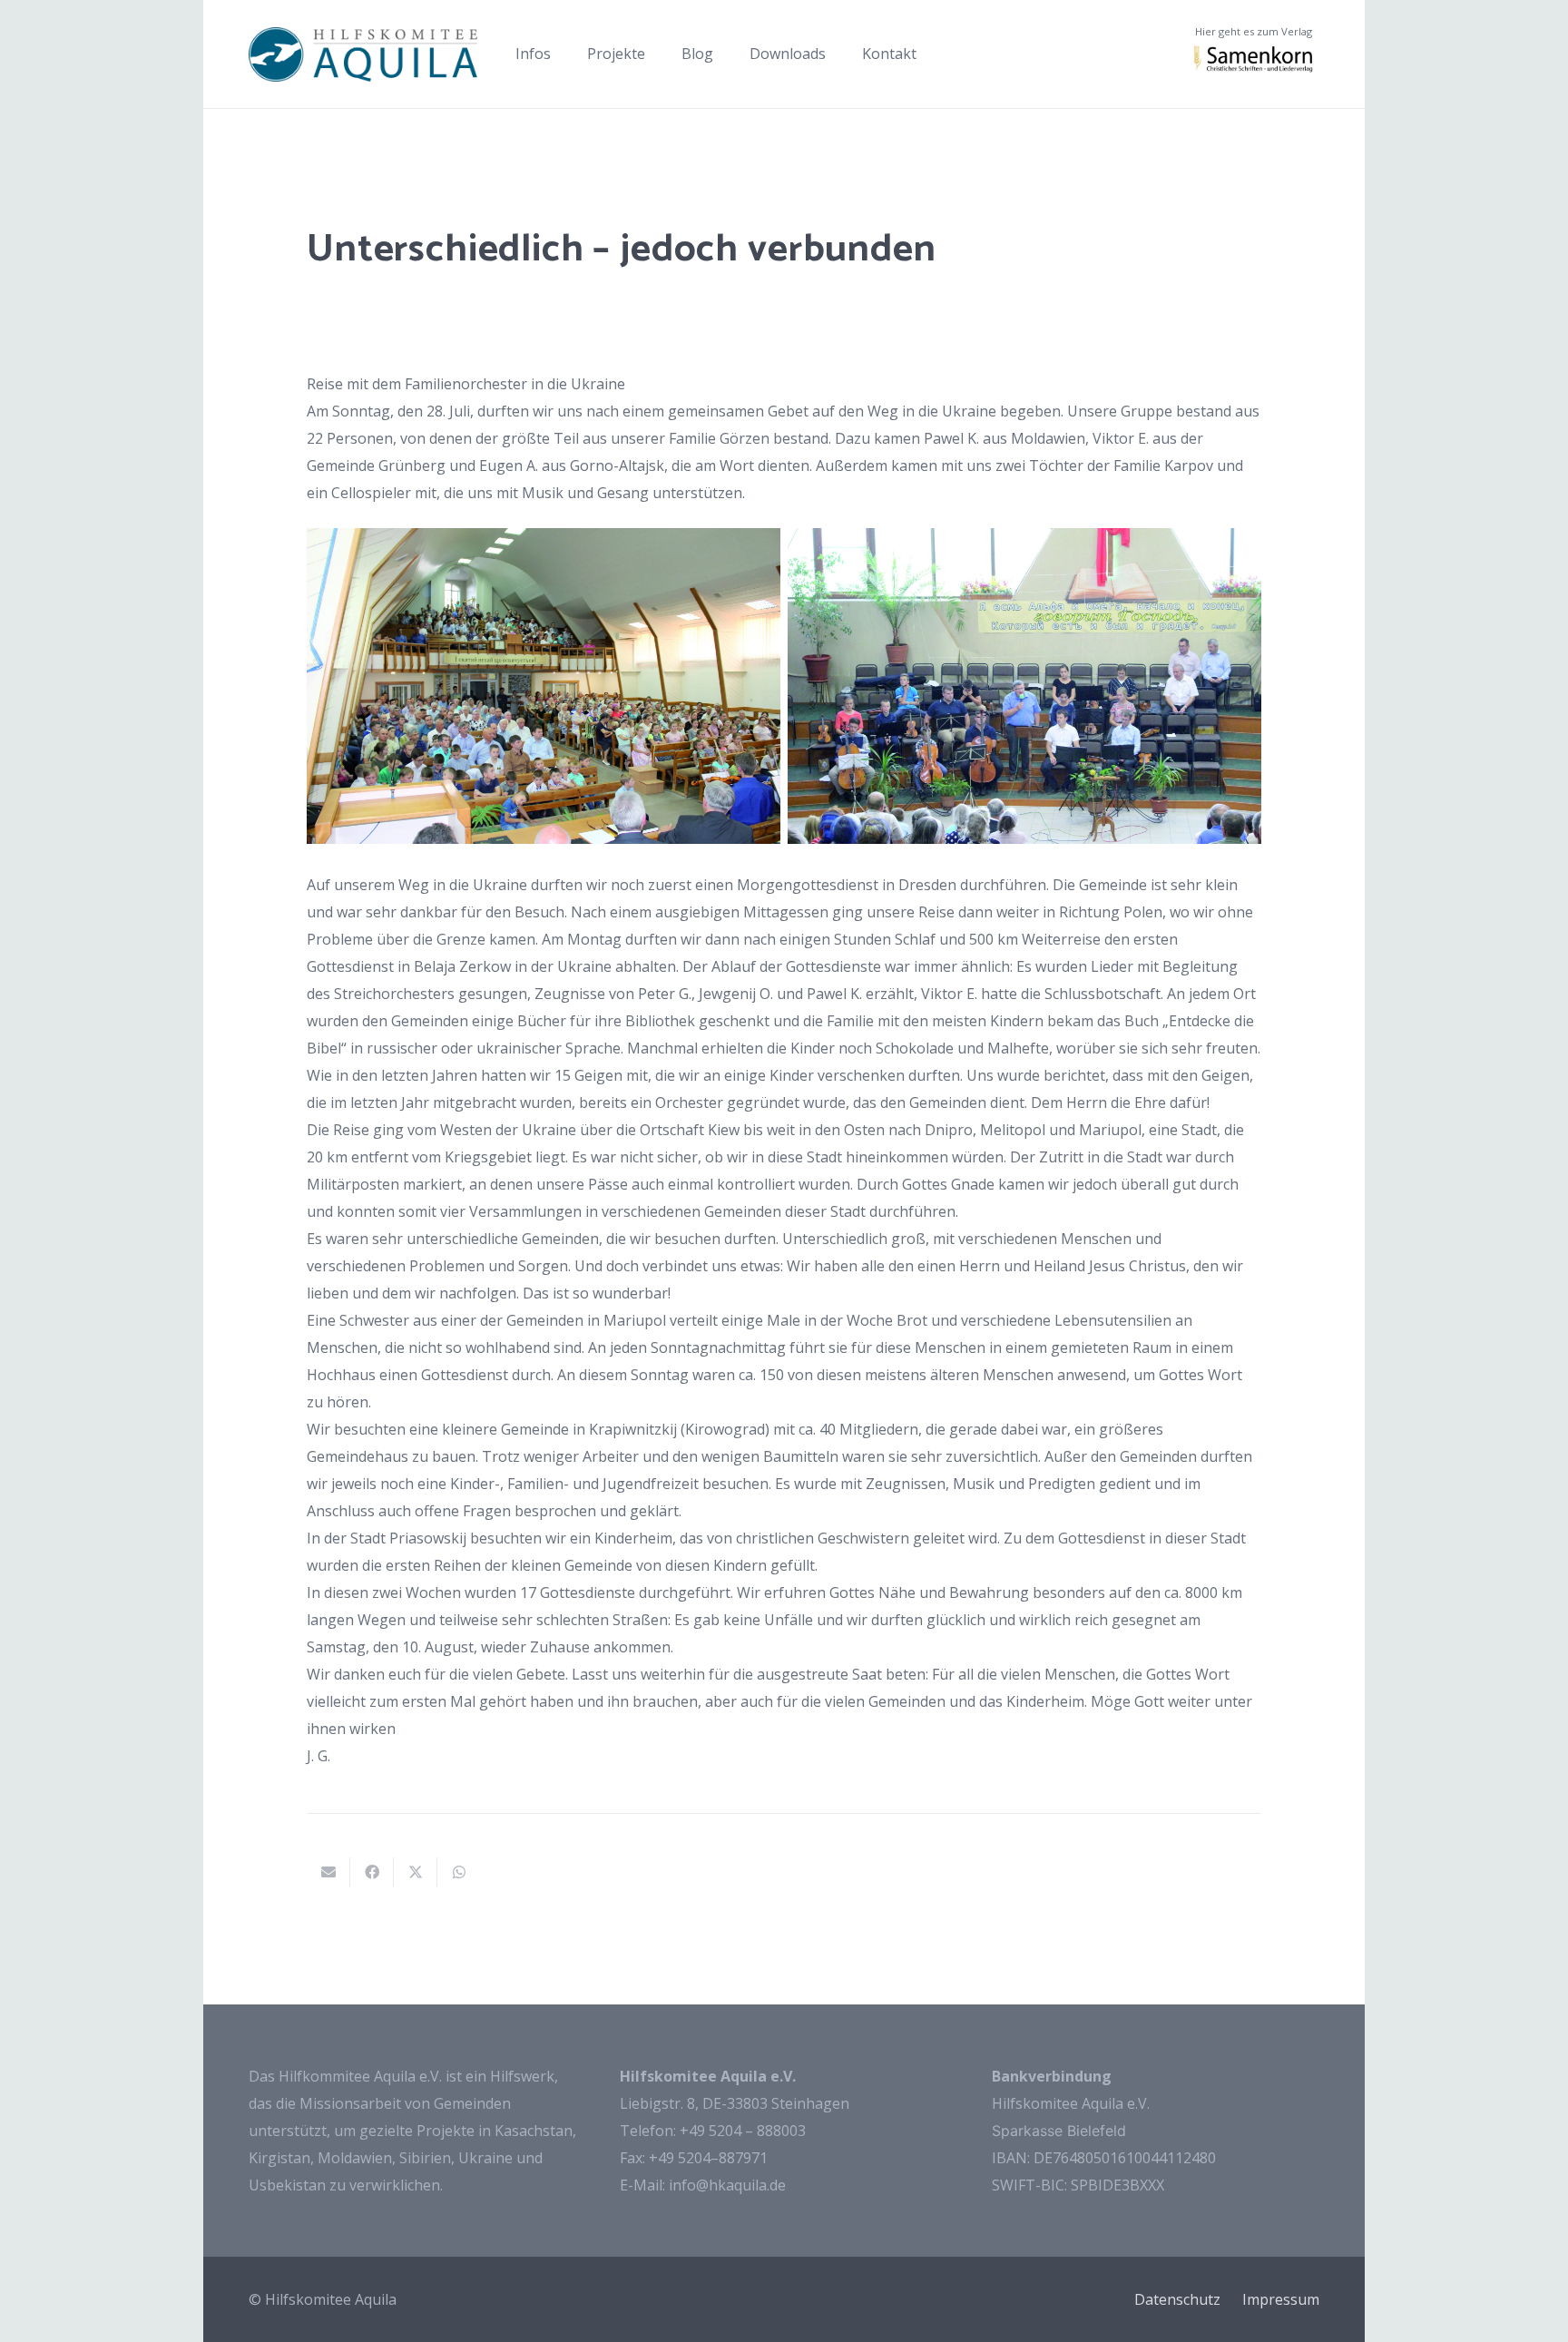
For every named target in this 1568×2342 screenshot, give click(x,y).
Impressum (1281, 2299)
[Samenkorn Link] (1254, 59)
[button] (560, 54)
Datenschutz (1177, 2299)
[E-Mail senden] (328, 1872)
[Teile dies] (372, 1872)
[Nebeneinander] (363, 54)
